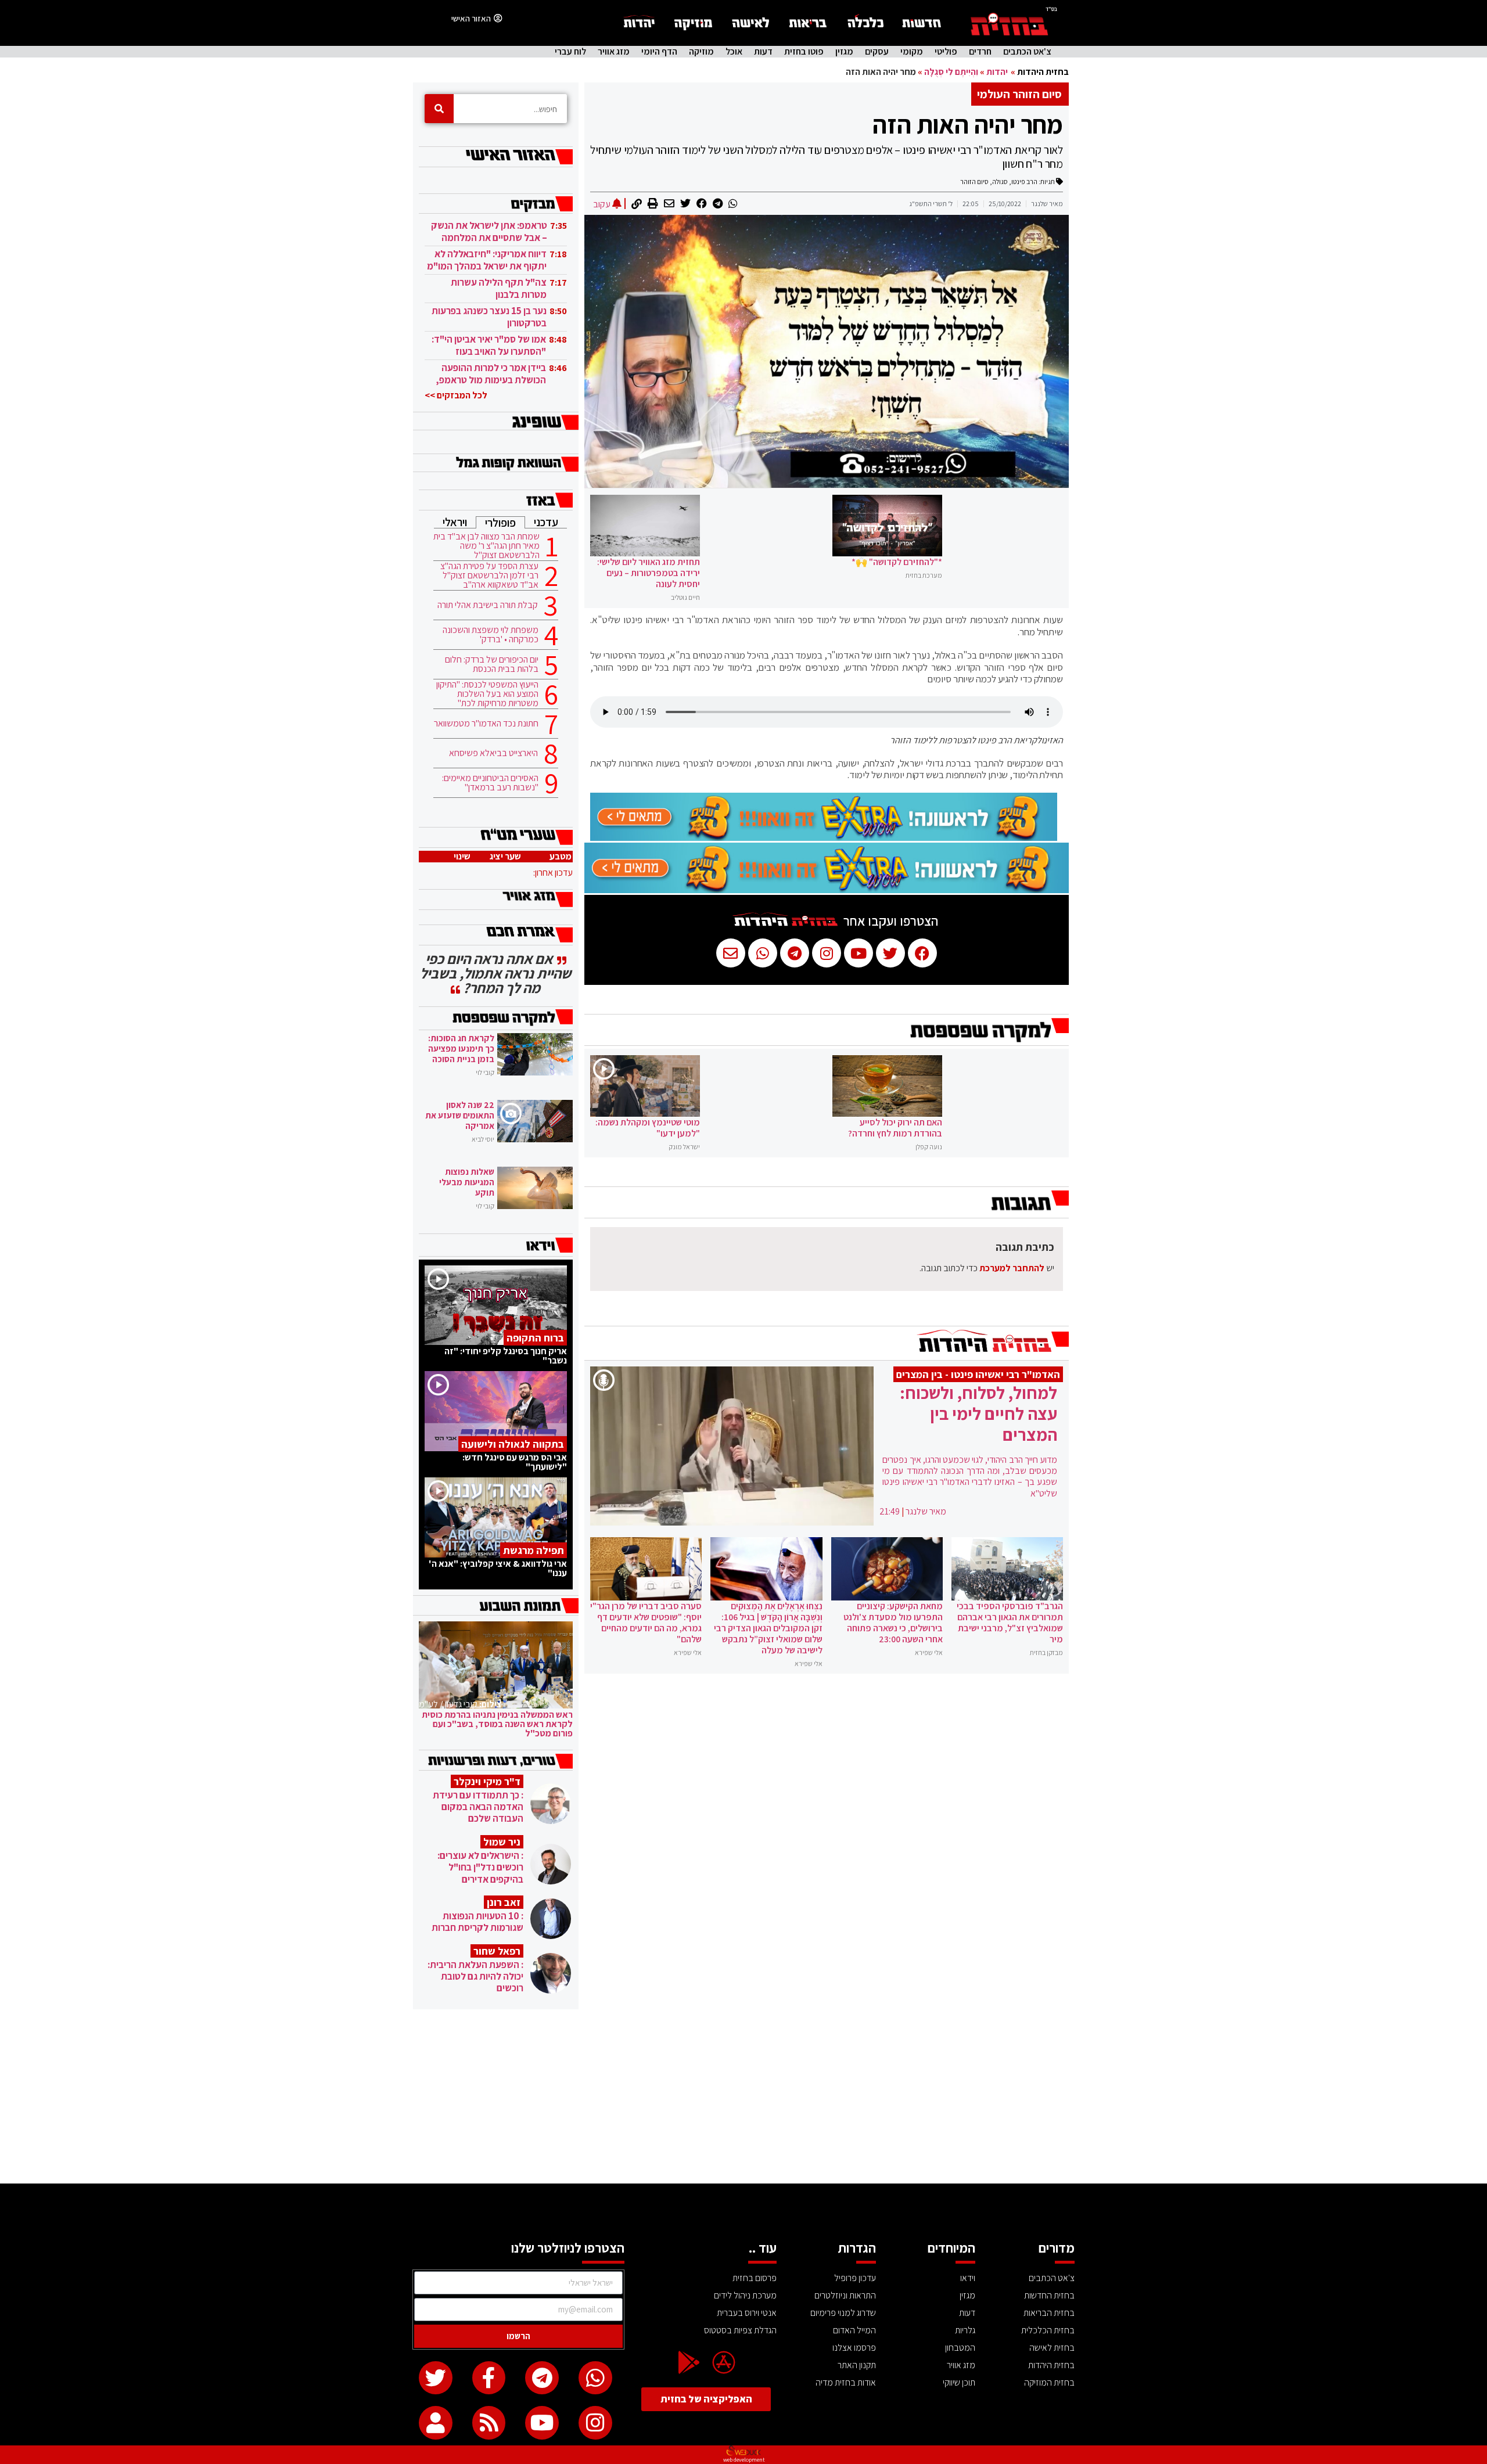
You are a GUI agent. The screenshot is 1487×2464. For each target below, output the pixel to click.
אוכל (734, 52)
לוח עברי (570, 52)
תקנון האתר (857, 2365)
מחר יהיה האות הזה (968, 124)
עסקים (877, 52)
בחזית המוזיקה (1049, 2382)
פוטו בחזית (804, 52)
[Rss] (489, 2423)
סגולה (1000, 181)
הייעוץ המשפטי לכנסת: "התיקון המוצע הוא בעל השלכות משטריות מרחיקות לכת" (487, 694)
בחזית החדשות (1049, 2295)
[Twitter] (436, 2378)
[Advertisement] (743, 2096)
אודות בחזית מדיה (846, 2382)
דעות (763, 52)
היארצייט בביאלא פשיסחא (493, 753)
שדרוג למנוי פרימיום (843, 2313)
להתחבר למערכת (1012, 1268)
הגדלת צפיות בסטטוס (740, 2330)
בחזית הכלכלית (1048, 2330)
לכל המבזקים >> (456, 395)
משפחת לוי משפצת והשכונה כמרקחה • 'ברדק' (491, 635)
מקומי (912, 52)
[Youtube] (542, 2423)
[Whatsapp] (595, 2378)
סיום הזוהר (974, 181)
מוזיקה (701, 52)
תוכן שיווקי (959, 2382)
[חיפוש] (439, 109)
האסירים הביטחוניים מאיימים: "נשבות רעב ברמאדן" (490, 783)
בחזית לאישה (1052, 2348)
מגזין (844, 52)
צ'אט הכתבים (1027, 52)
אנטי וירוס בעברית (747, 2313)
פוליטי (946, 52)
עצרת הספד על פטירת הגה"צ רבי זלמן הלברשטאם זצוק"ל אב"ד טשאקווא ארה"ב (489, 575)
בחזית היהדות (1043, 72)
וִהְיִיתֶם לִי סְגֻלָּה (951, 72)
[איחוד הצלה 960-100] (824, 837)
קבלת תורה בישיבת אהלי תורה (488, 605)
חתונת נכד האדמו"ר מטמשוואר (486, 724)
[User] (436, 2423)
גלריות (965, 2330)
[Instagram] (595, 2423)
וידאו (968, 2278)
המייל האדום (854, 2330)
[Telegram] (542, 2378)
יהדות (997, 72)
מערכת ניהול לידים (745, 2295)
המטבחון (960, 2348)
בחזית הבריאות (1049, 2313)
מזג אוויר (614, 52)
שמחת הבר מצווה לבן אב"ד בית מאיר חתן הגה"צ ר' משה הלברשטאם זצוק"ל (486, 546)
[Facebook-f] (489, 2378)
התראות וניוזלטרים (845, 2295)
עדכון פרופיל (855, 2278)
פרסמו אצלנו (854, 2348)
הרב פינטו (1024, 181)
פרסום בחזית (755, 2278)
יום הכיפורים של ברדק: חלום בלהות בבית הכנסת (492, 664)
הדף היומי (659, 52)
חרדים (980, 52)
